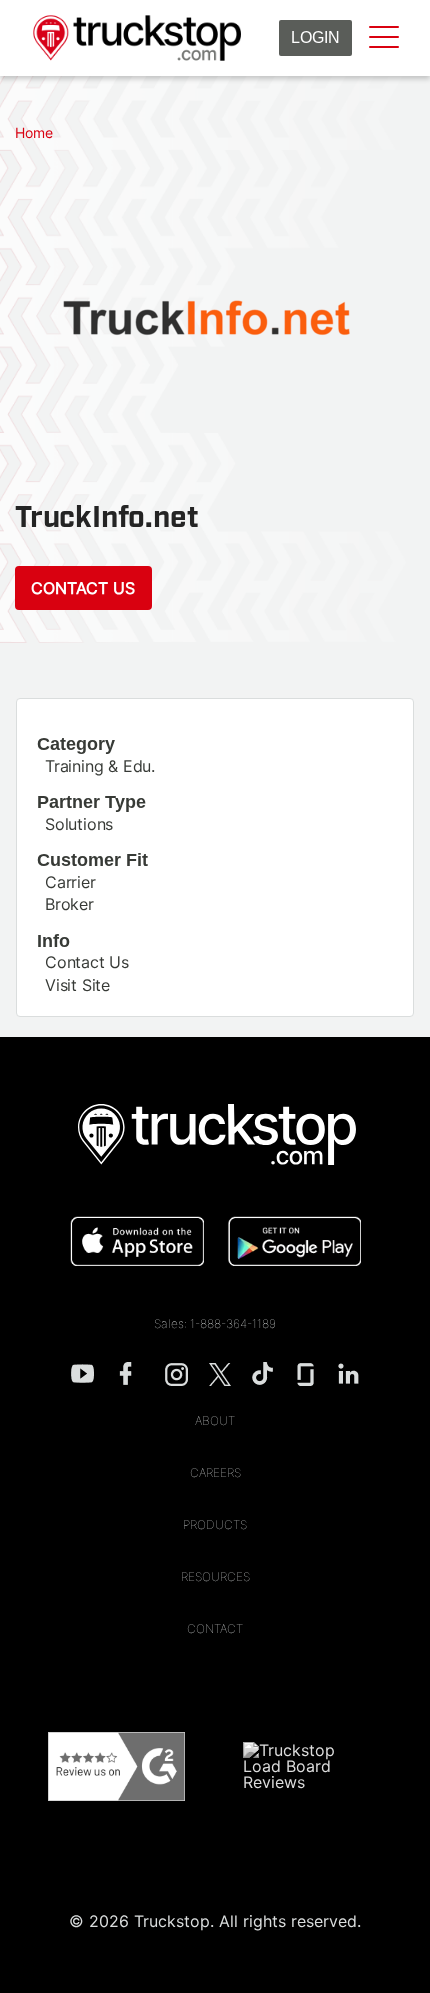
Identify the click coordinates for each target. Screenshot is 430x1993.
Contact (215, 1628)
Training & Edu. (100, 766)
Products (215, 1524)
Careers (215, 1472)
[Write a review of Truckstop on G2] (116, 1766)
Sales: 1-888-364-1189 (215, 1323)
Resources (215, 1576)
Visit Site (77, 985)
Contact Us (83, 588)
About (215, 1420)
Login (315, 37)
